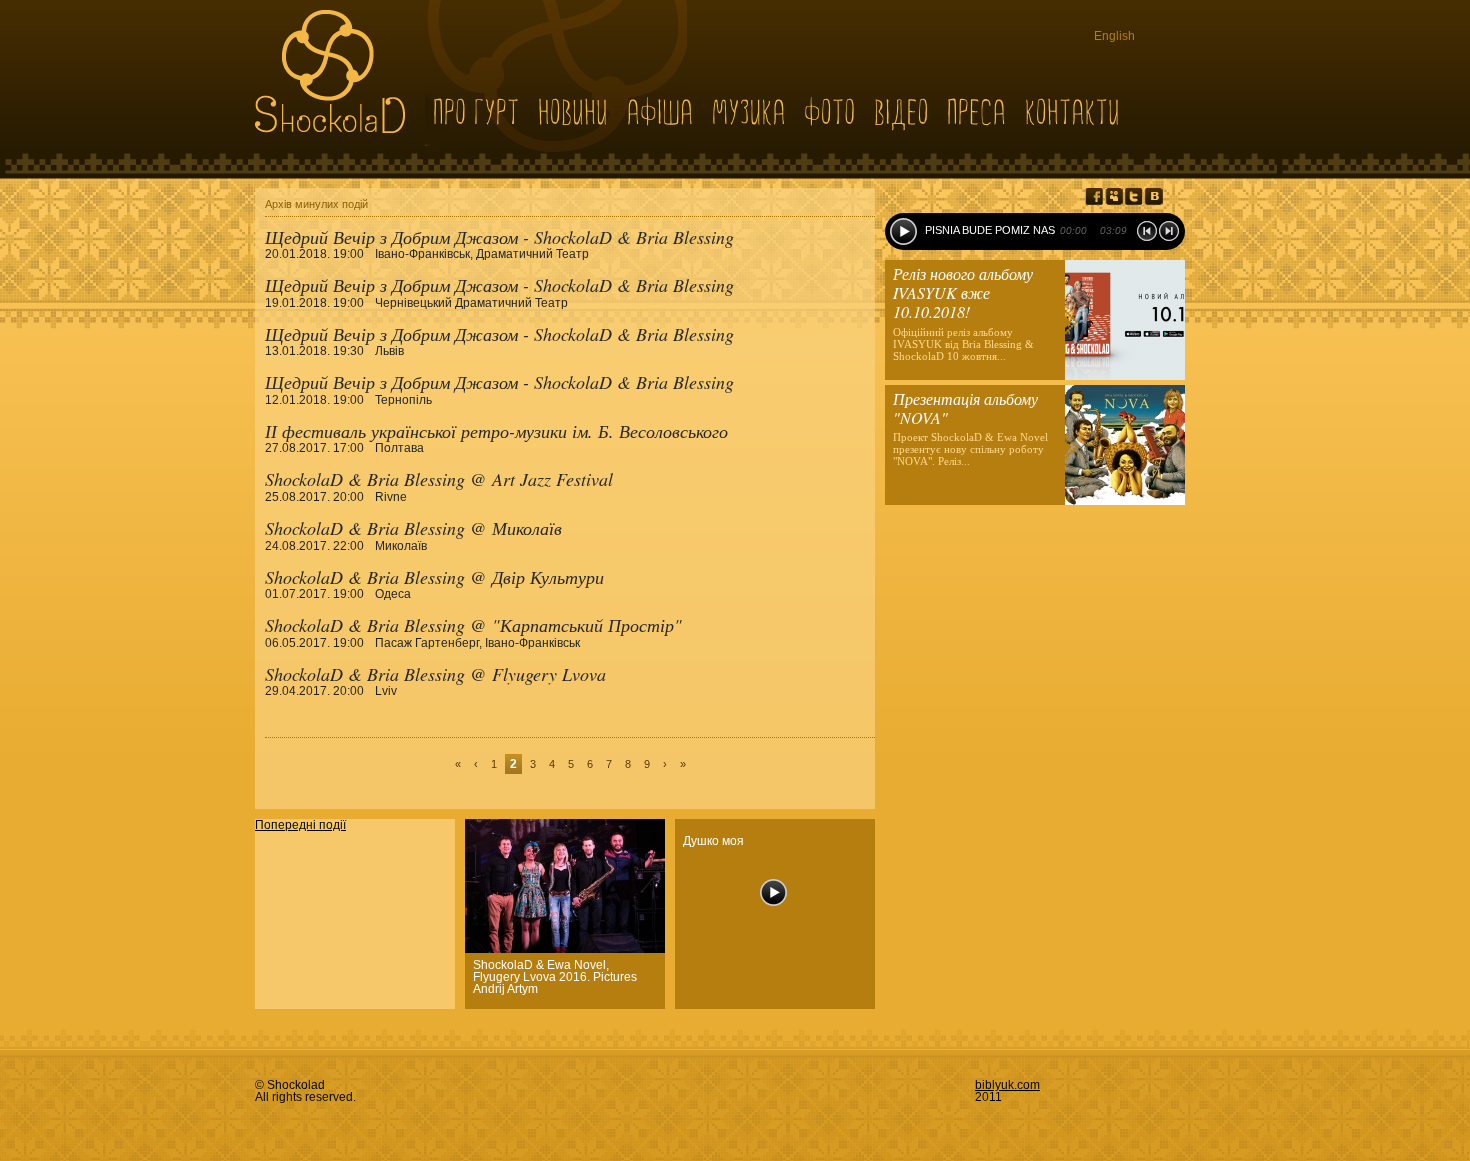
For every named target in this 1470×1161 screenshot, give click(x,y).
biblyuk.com (1007, 1085)
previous (1147, 231)
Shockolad (330, 71)
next (1169, 231)
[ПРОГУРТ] (476, 111)
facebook (1094, 196)
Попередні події (300, 825)
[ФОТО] (830, 111)
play (903, 231)
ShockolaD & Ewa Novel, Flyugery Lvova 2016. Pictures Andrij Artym (555, 977)
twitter (1134, 196)
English (1114, 36)
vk (1154, 196)
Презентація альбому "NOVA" (965, 408)
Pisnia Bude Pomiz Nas (990, 230)
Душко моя (713, 841)
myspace (1114, 196)
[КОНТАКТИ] (1073, 111)
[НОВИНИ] (573, 111)
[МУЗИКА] (749, 111)
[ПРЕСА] (977, 111)
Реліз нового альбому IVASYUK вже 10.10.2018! (963, 292)
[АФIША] (660, 111)
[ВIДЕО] (901, 111)
